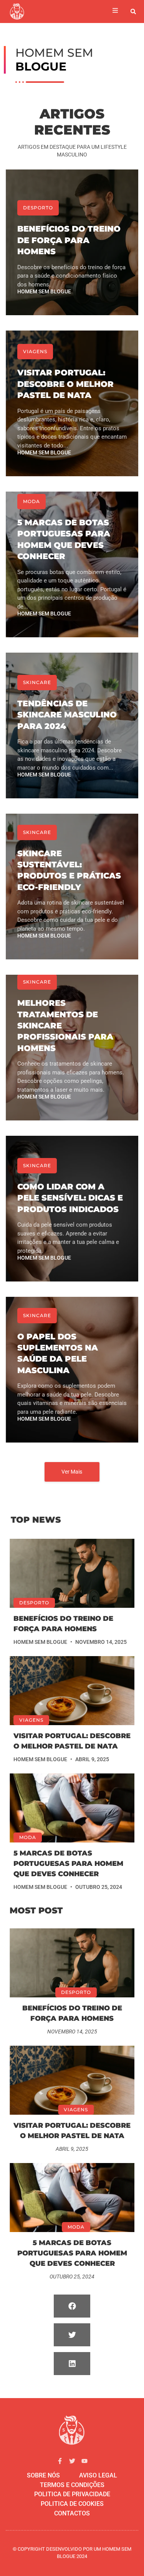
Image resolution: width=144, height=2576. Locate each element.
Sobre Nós (43, 2475)
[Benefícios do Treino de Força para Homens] (72, 1573)
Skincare (37, 682)
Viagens (35, 351)
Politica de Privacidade (72, 2494)
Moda (31, 501)
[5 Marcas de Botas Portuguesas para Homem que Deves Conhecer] (72, 1808)
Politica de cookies (72, 2504)
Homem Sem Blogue (44, 291)
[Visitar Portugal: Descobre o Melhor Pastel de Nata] (72, 1691)
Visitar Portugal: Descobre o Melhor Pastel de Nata (65, 384)
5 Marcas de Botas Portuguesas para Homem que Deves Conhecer (68, 1864)
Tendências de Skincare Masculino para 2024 (67, 715)
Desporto (38, 208)
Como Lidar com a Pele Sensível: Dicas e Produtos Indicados (70, 1198)
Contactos (72, 2513)
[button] (133, 12)
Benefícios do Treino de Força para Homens (69, 240)
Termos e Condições (72, 2485)
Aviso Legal (98, 2475)
